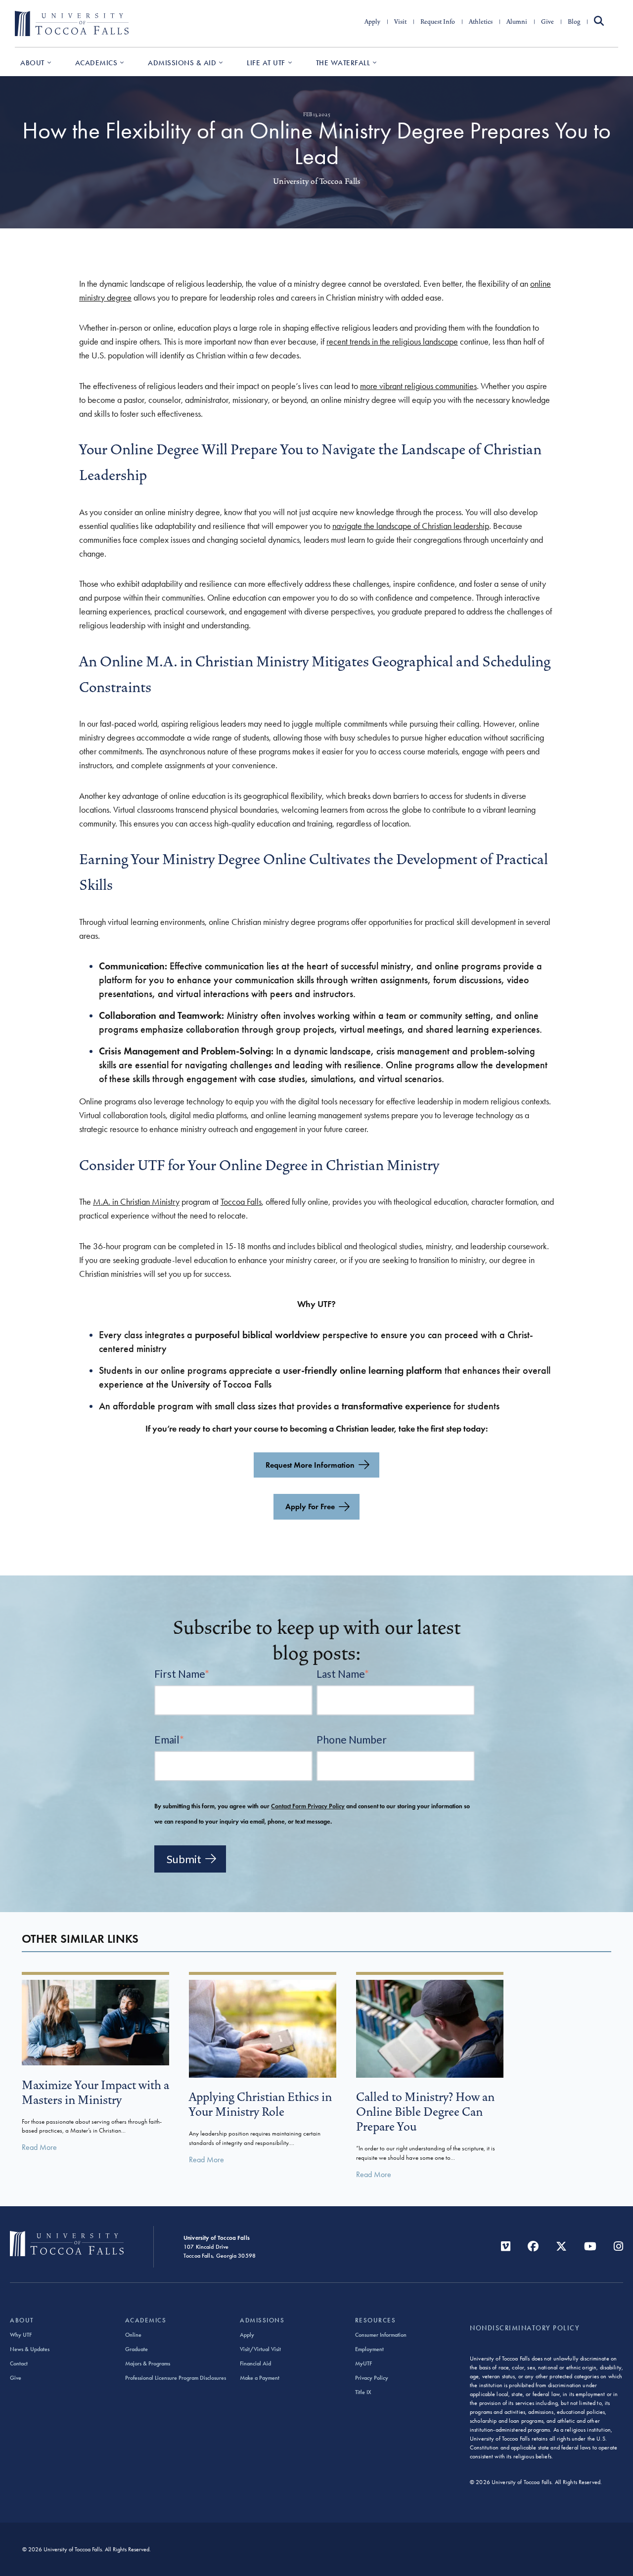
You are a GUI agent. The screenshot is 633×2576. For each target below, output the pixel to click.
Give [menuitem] (547, 22)
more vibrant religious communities (418, 386)
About (32, 63)
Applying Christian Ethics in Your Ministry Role (260, 2104)
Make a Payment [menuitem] (260, 2378)
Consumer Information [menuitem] (381, 2335)
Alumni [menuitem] (517, 22)
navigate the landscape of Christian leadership (411, 526)
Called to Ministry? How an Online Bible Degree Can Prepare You (425, 2112)
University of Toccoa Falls (317, 181)
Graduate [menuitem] (136, 2349)
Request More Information (310, 1465)
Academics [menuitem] (146, 2320)
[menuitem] (599, 22)
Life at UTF (266, 63)
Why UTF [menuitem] (21, 2335)
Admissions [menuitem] (262, 2320)
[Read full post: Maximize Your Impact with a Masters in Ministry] (95, 2061)
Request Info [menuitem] (438, 22)
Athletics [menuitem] (481, 22)
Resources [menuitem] (376, 2320)
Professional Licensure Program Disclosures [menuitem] (176, 2378)
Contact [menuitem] (19, 2363)
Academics (96, 63)
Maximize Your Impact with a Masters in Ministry (95, 2093)
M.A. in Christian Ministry (136, 1202)
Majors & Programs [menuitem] (148, 2363)
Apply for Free (310, 1506)
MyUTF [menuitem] (363, 2363)
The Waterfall (343, 63)
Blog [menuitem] (574, 22)
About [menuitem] (22, 2320)
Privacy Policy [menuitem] (372, 2378)
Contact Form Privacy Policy (308, 1806)
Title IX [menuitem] (363, 2392)
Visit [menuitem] (400, 22)
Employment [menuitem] (369, 2349)
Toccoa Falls (241, 1202)
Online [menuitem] (133, 2335)
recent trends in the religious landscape (392, 342)
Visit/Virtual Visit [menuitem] (260, 2349)
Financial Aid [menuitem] (255, 2363)
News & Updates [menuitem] (30, 2349)
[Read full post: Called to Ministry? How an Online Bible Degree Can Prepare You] (430, 2074)
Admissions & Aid (182, 63)
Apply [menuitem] (372, 22)
